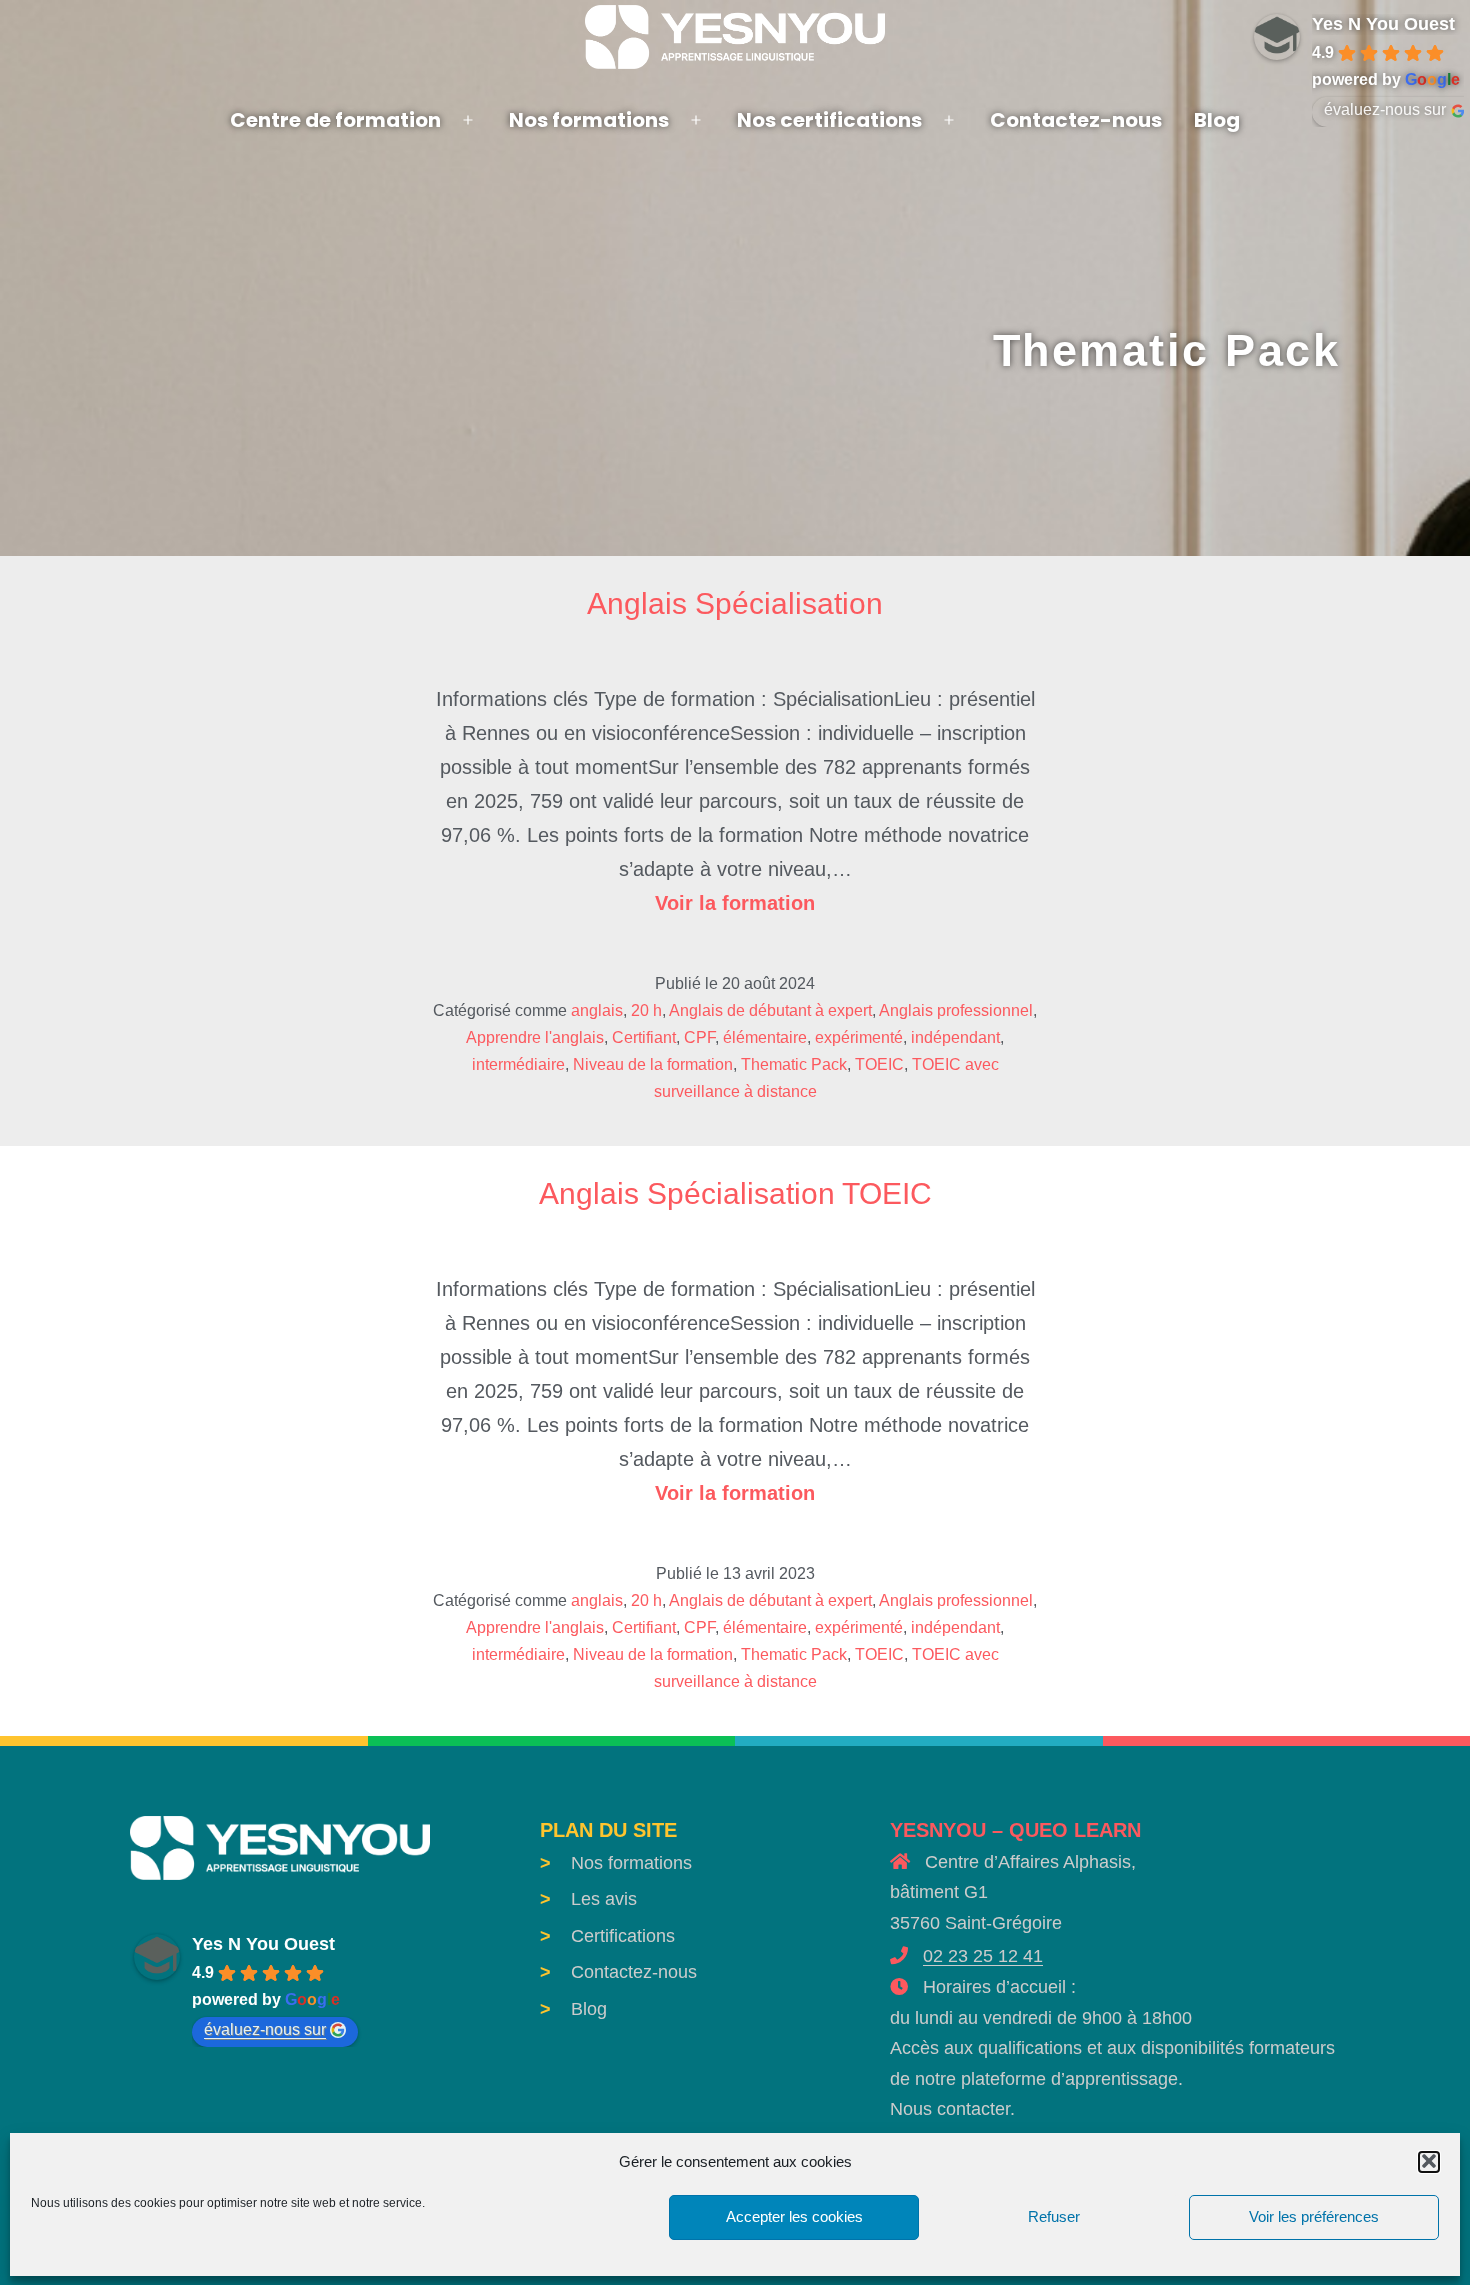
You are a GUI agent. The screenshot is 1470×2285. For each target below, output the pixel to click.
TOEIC (879, 1064)
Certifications (623, 1936)
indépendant (955, 1037)
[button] (1429, 2161)
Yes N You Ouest (263, 1944)
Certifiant (644, 1037)
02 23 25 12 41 (983, 1956)
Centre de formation (335, 120)
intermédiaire (518, 1064)
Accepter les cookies (794, 2216)
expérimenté (859, 1037)
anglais (597, 1010)
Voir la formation (735, 903)
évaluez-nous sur (265, 2029)
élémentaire (765, 1037)
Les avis (604, 1899)
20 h (646, 1010)
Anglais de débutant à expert (770, 1010)
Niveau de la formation (653, 1064)
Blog (1217, 120)
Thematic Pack (794, 1064)
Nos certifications (829, 120)
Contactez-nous (1076, 120)
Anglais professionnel (956, 1010)
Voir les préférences (1314, 2216)
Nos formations (589, 120)
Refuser (1054, 2216)
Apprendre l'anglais (535, 1037)
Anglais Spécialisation (735, 603)
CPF (699, 1037)
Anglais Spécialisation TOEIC (735, 1193)
